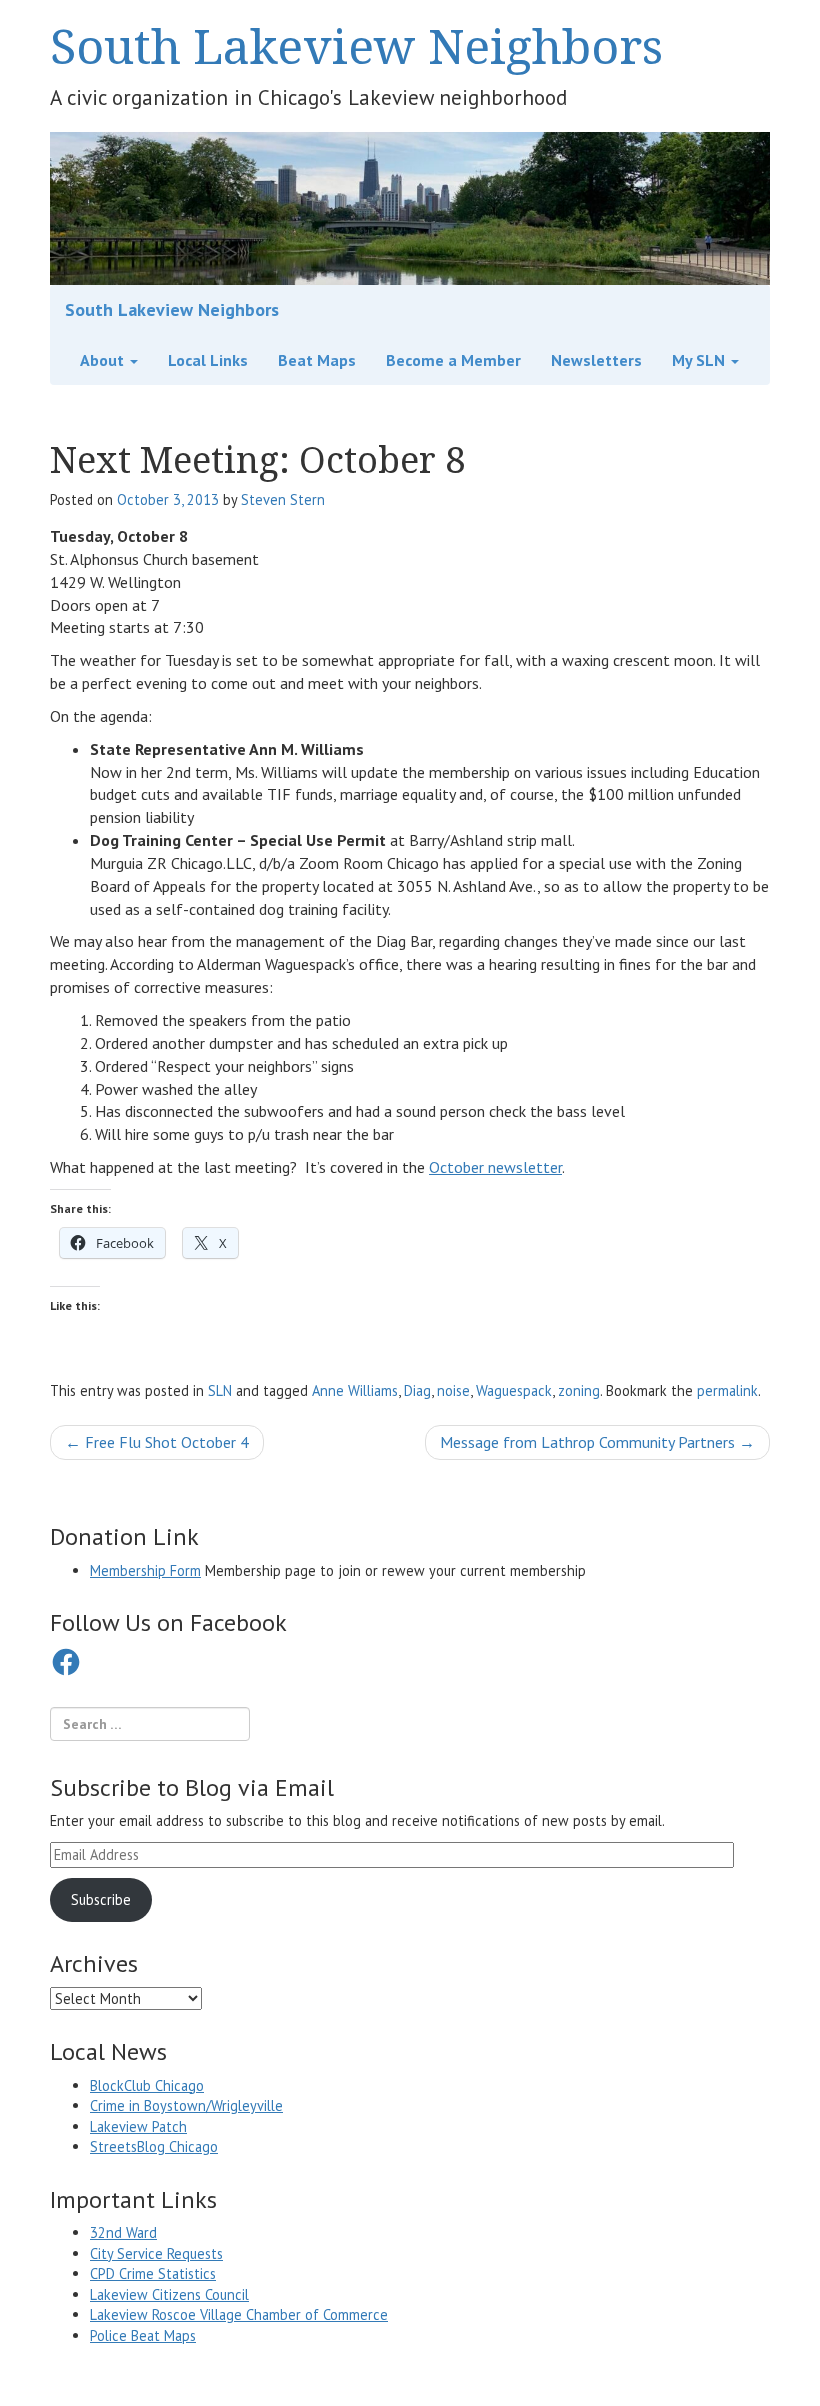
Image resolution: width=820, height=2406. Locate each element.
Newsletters (596, 360)
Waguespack (514, 1390)
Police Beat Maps (143, 2335)
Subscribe (101, 1899)
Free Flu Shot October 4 (157, 1442)
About (104, 360)
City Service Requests (156, 2253)
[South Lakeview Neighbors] (410, 207)
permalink (727, 1390)
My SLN (700, 360)
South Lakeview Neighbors (356, 45)
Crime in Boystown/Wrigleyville (186, 2105)
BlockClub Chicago (147, 2085)
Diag (417, 1390)
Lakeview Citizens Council (169, 2294)
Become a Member (453, 360)
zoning (579, 1390)
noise (453, 1390)
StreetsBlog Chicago (154, 2146)
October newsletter (495, 1167)
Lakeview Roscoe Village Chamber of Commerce (239, 2314)
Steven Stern (283, 499)
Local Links (208, 360)
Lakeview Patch (138, 2126)
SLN (220, 1390)
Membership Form (145, 1570)
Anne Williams (355, 1390)
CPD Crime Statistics (153, 2273)
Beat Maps (317, 360)
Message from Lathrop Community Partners (597, 1442)
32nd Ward (123, 2232)
